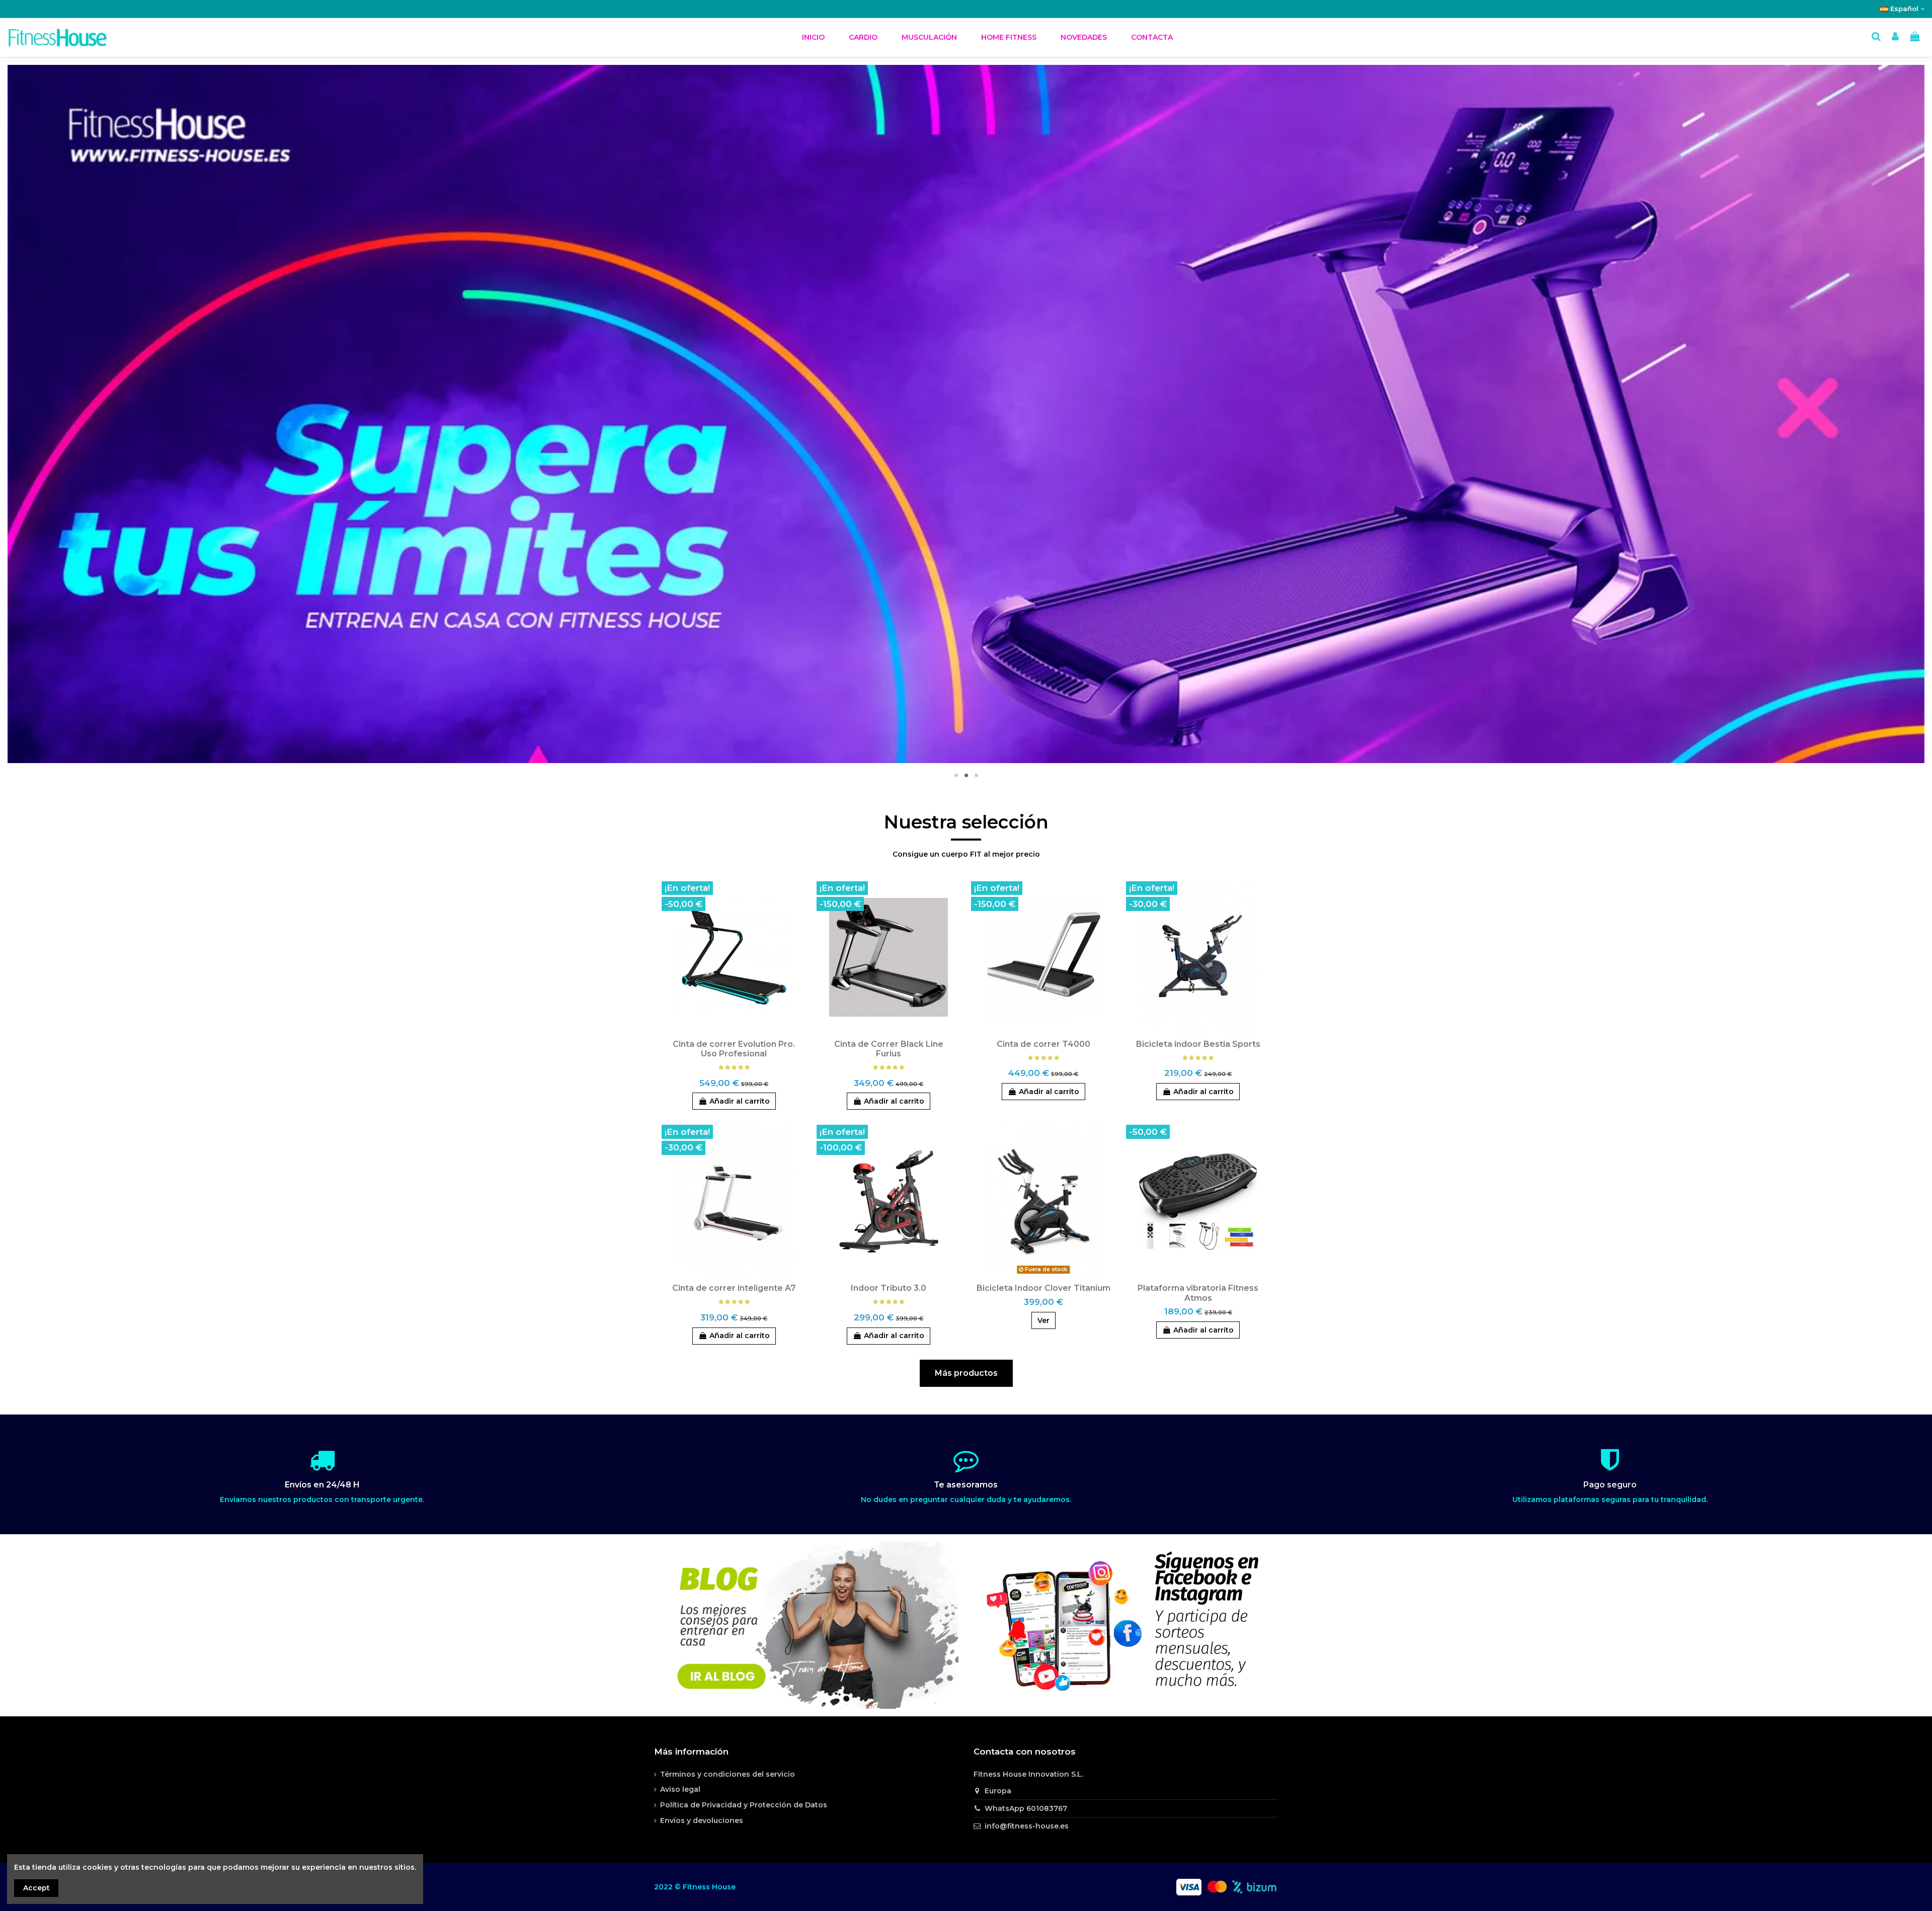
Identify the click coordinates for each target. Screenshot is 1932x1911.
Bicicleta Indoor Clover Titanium (1043, 1288)
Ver (1043, 1320)
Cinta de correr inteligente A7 (734, 1288)
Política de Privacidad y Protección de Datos (744, 1805)
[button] (863, 37)
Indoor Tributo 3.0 (889, 1288)
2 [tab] (966, 775)
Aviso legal (680, 1789)
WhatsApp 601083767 (1026, 1808)
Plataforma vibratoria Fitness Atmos (1198, 1293)
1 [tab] (956, 775)
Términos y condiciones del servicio (728, 1774)
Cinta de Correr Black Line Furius (889, 1049)
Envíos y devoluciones (702, 1820)
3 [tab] (976, 775)
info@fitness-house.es (1027, 1826)
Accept (36, 1888)
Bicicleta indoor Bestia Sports (1198, 1044)
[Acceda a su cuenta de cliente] (1895, 37)
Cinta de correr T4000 (1043, 1044)
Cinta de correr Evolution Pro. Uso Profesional (734, 1049)
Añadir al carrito (740, 1101)
